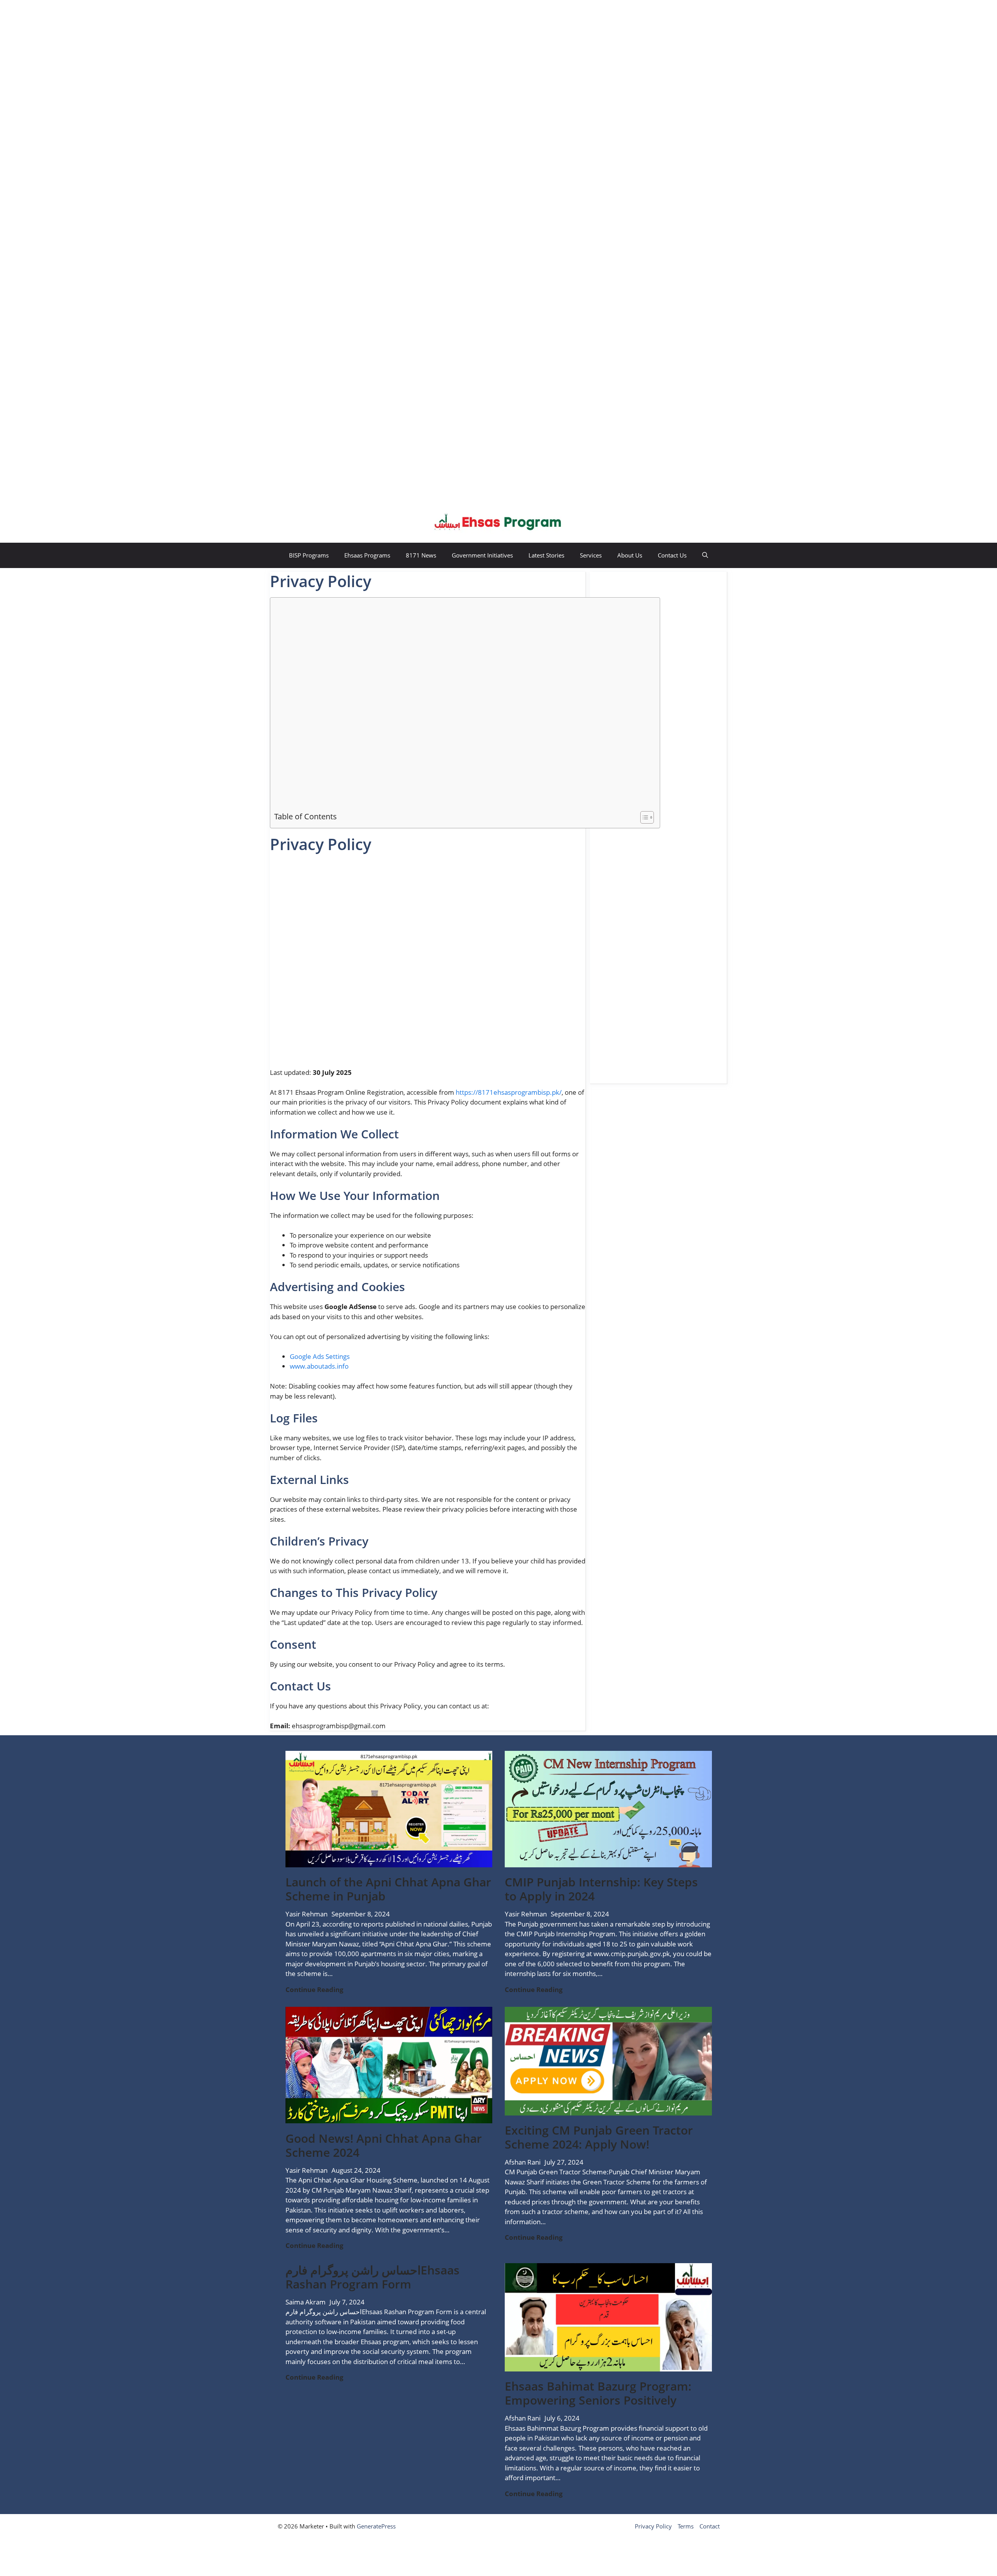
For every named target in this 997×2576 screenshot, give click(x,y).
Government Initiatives (482, 555)
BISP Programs (309, 555)
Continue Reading (314, 1990)
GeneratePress (376, 2526)
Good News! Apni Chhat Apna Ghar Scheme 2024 (384, 2145)
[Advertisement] (189, 49)
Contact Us (672, 555)
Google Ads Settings (320, 1356)
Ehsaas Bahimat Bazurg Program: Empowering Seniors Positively (598, 2393)
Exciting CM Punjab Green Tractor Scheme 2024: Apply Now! (599, 2137)
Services (591, 555)
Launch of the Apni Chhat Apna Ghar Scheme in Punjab (388, 1889)
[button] (705, 555)
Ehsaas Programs (367, 555)
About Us (630, 555)
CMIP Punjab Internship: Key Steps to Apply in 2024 (601, 1889)
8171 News (421, 555)
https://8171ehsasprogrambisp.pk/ (509, 1092)
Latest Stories (546, 555)
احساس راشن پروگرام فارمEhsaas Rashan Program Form (373, 2277)
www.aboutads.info (319, 1366)
